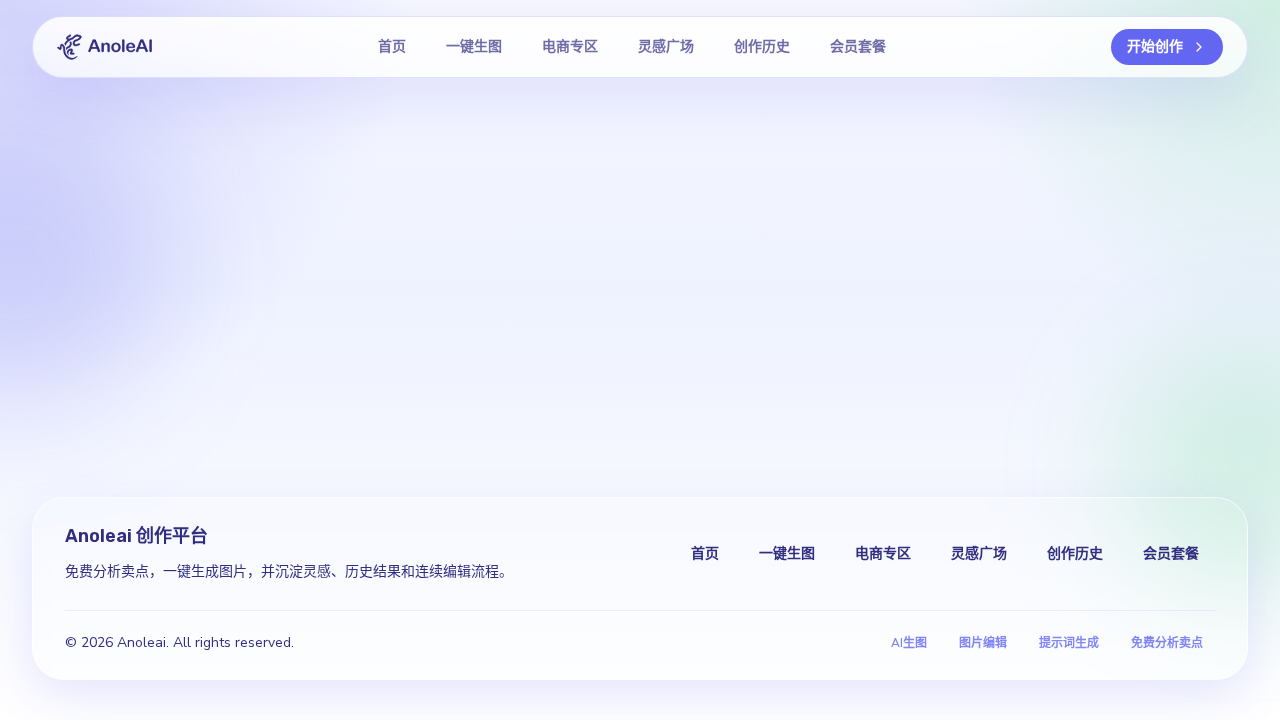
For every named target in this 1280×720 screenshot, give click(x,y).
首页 (392, 46)
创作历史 (762, 46)
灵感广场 (666, 46)
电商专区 (570, 46)
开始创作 (1155, 46)
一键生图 (474, 46)
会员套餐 (858, 46)
